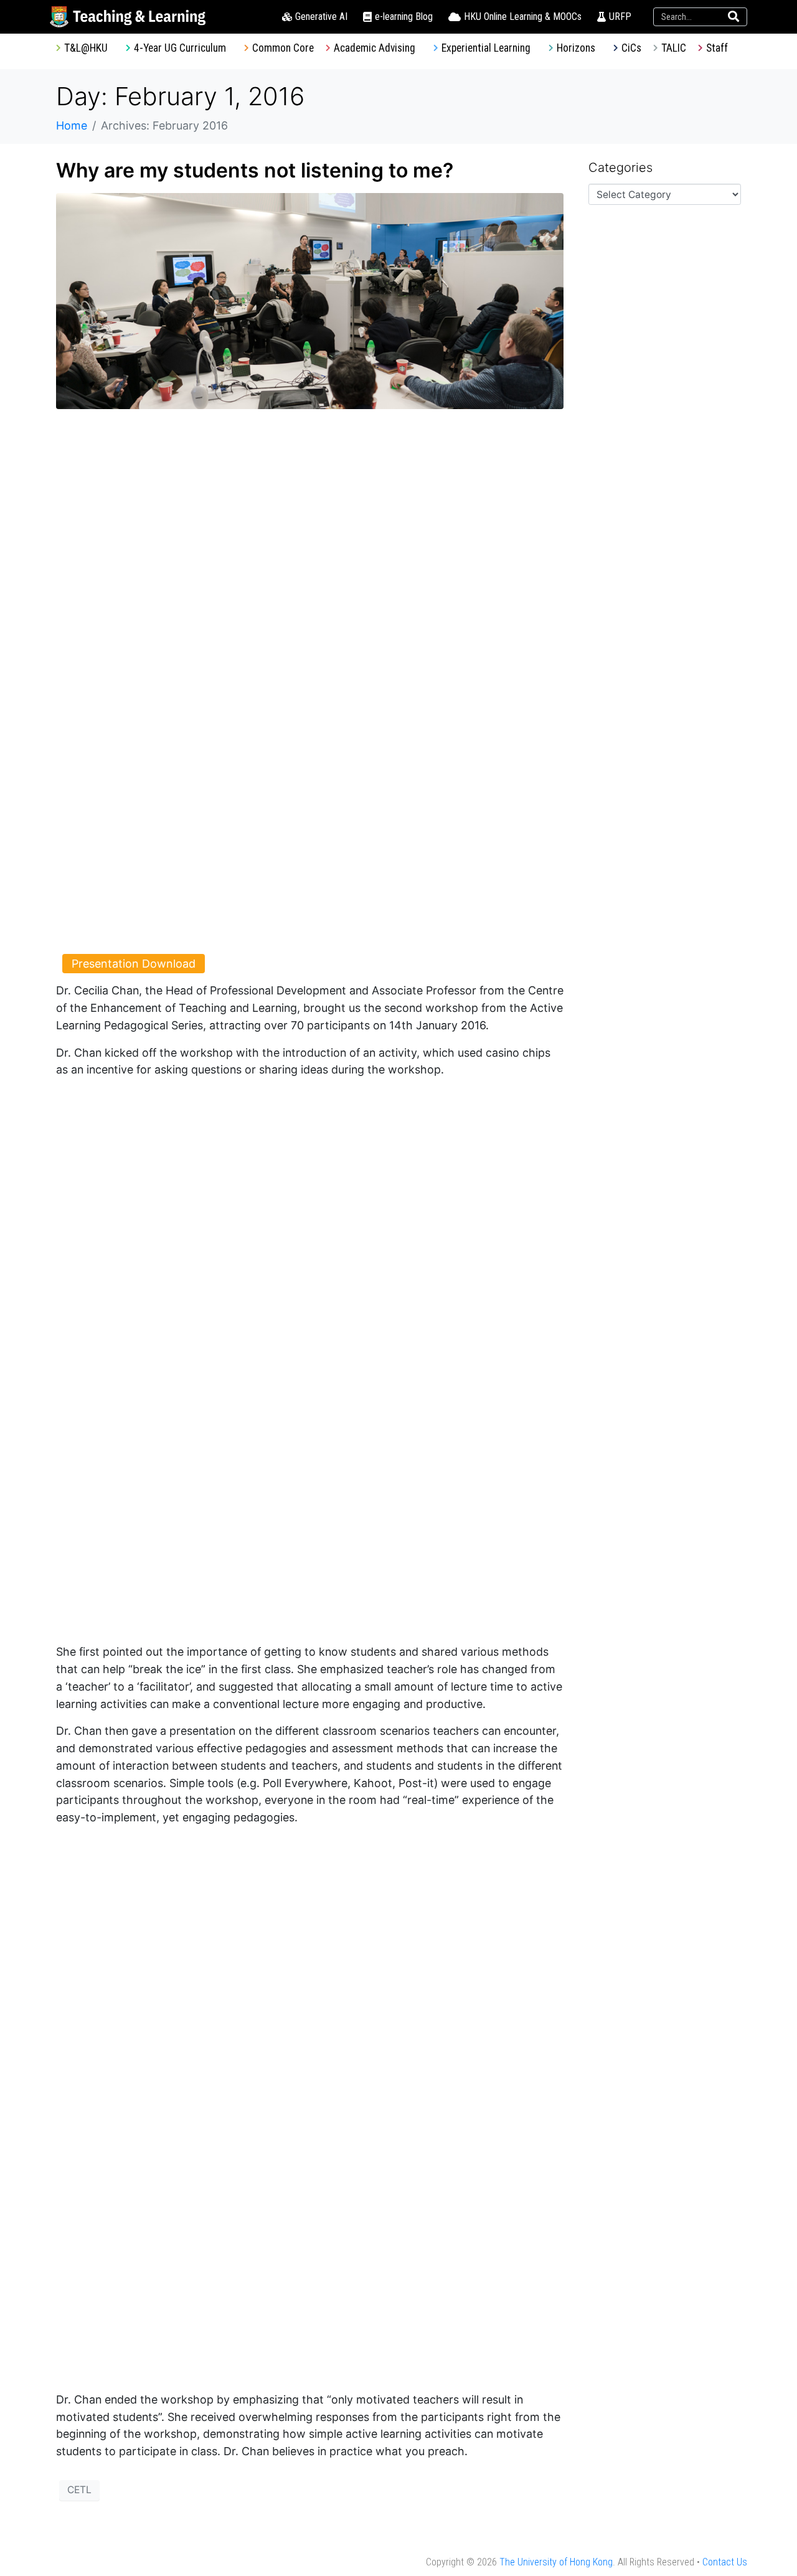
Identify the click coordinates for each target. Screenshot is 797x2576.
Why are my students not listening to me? (255, 170)
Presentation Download (134, 964)
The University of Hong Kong (556, 2562)
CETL (79, 2490)
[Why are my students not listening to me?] (310, 300)
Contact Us (725, 2562)
